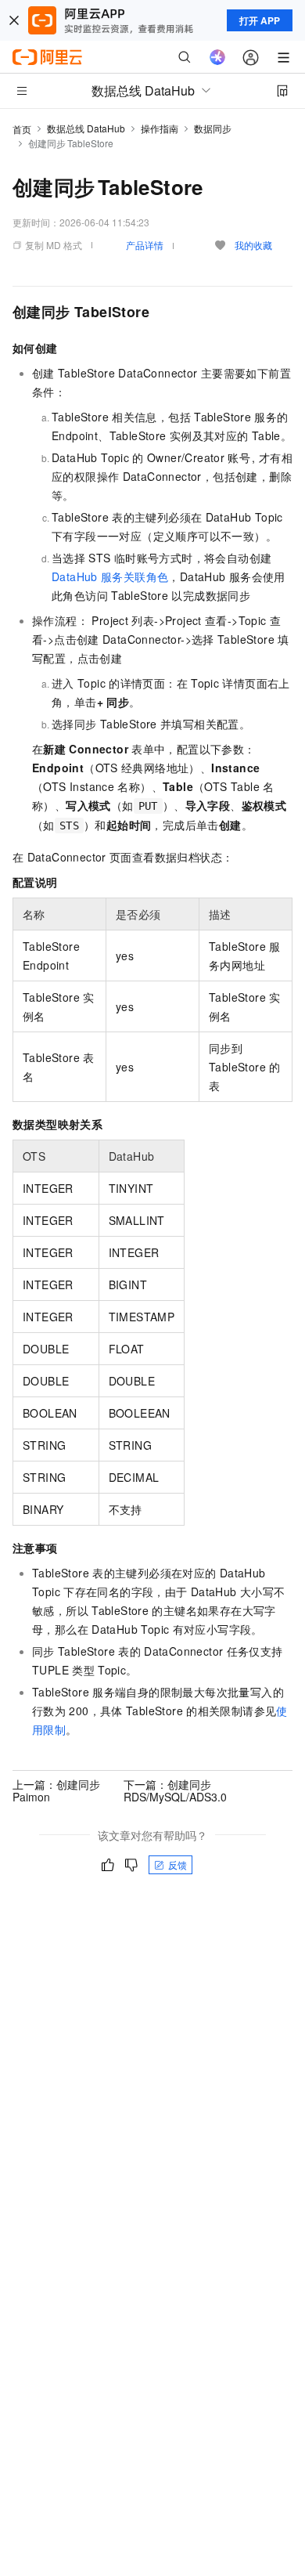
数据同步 (213, 128)
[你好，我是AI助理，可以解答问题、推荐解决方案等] (217, 57)
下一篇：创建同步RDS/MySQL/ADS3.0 (175, 1790)
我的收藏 (253, 245)
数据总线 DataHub (86, 128)
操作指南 (160, 128)
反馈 (178, 1864)
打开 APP (260, 20)
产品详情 (145, 245)
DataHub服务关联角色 (110, 576)
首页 (22, 129)
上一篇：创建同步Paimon (56, 1790)
